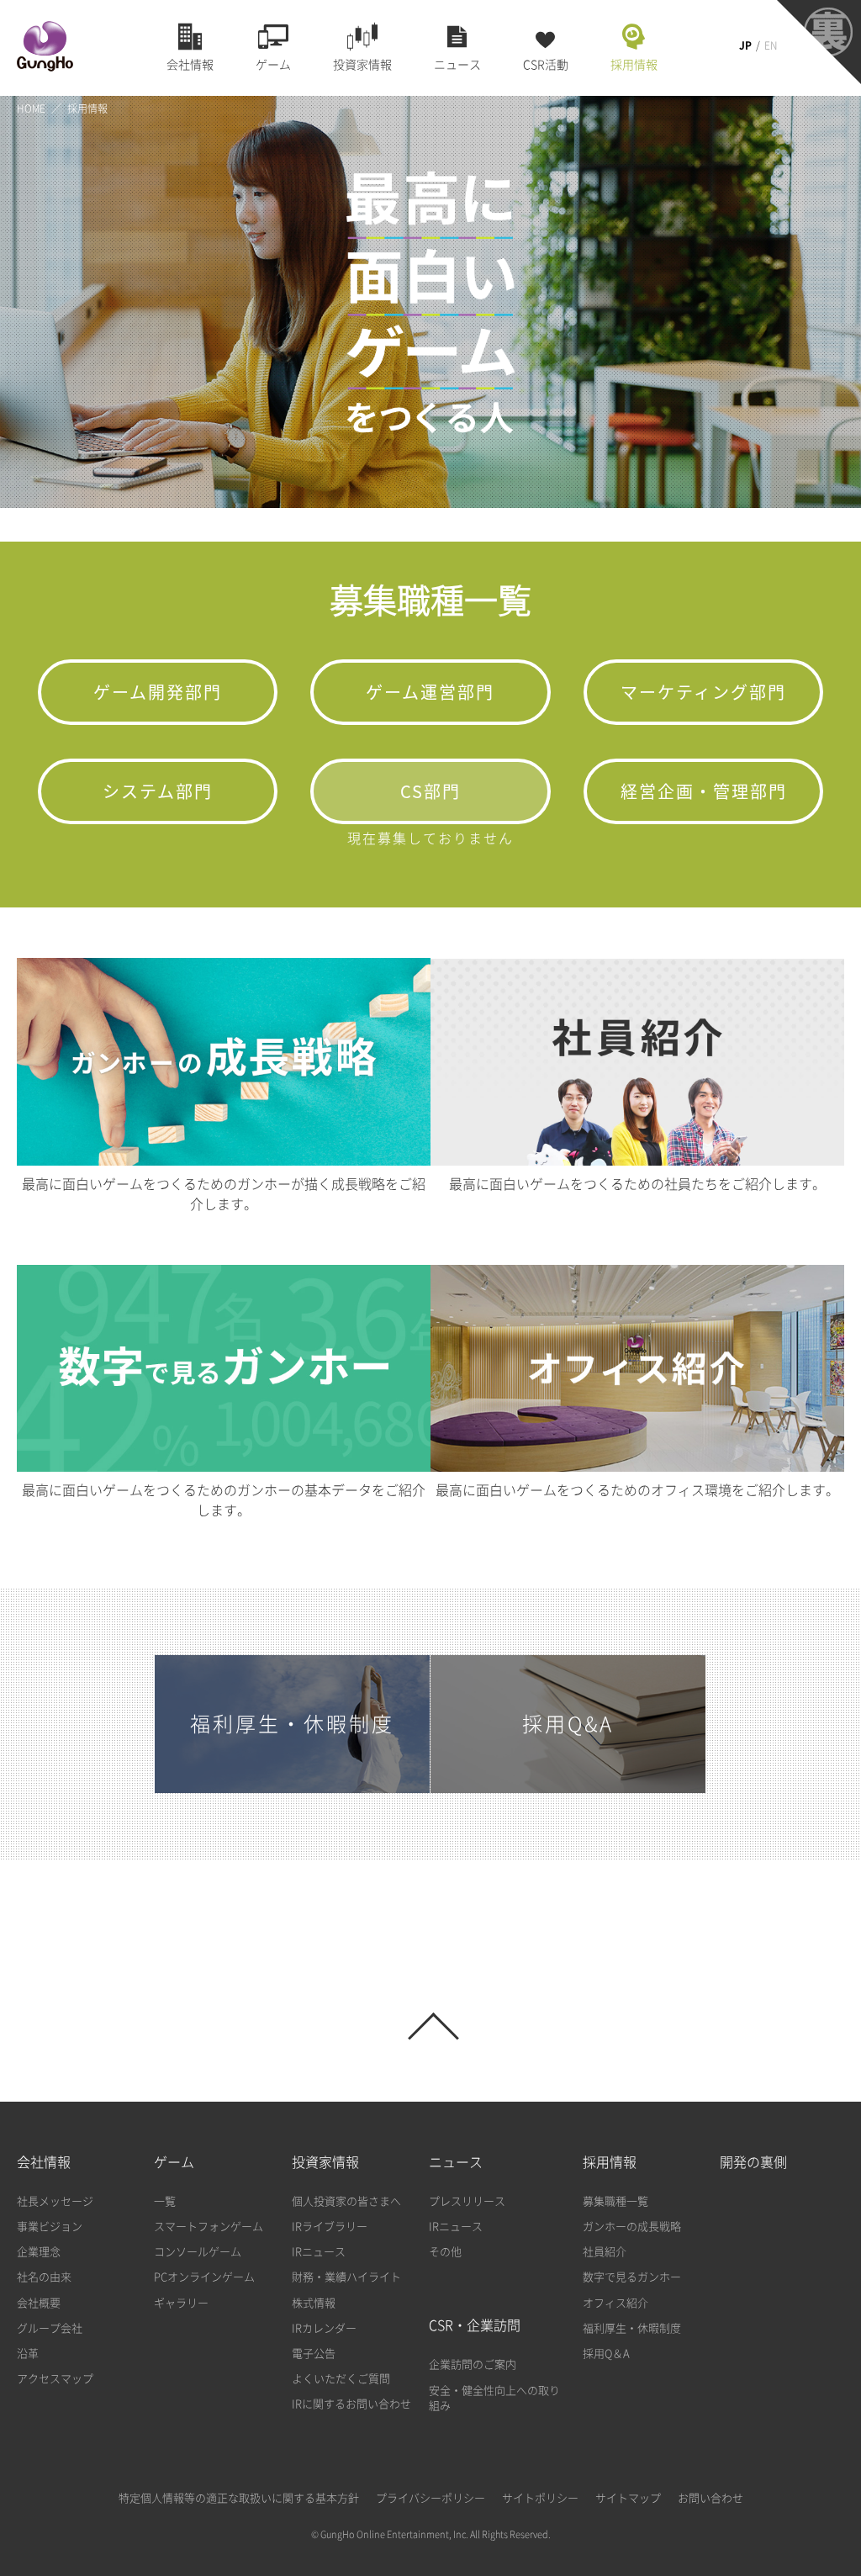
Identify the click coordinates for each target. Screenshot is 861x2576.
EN (771, 45)
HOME (31, 108)
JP (745, 45)
